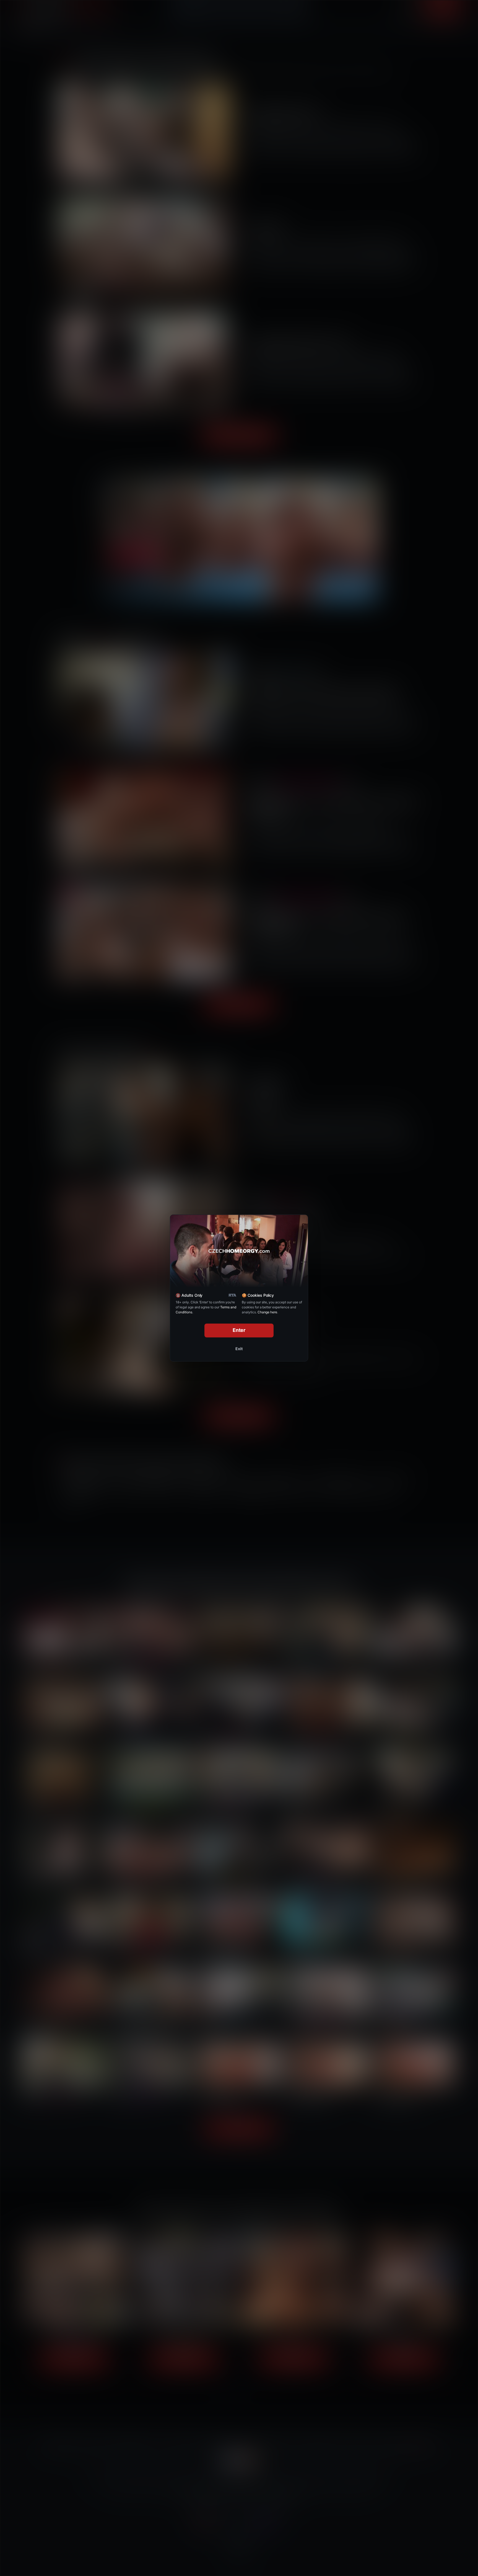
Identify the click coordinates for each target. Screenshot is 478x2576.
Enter (239, 1330)
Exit (239, 1349)
